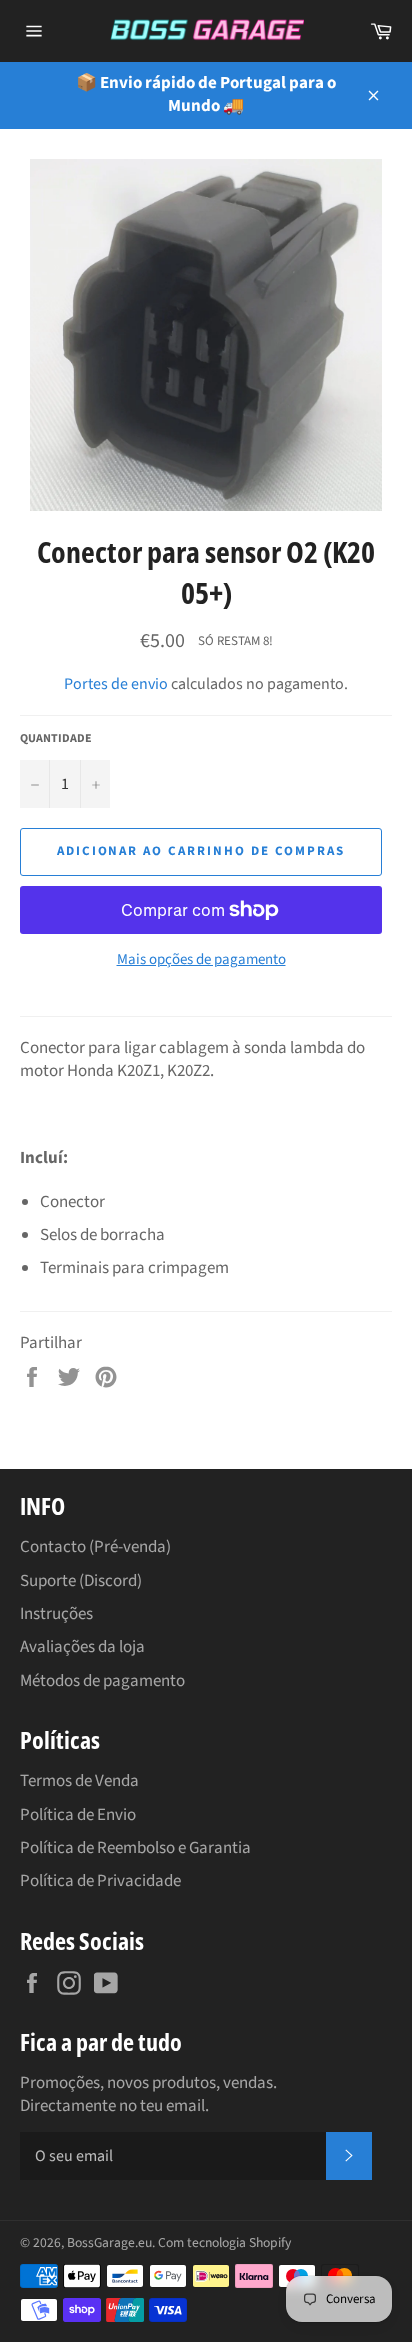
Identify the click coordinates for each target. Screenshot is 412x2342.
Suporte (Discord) (81, 1581)
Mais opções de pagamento (201, 960)
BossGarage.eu (109, 2242)
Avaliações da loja (82, 1647)
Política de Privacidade (100, 1881)
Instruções (56, 1614)
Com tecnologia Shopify (224, 2242)
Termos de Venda (79, 1781)
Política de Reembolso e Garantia (135, 1848)
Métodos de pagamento (102, 1681)
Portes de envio (116, 684)
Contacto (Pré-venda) (95, 1547)
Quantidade (56, 739)
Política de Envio (78, 1815)
